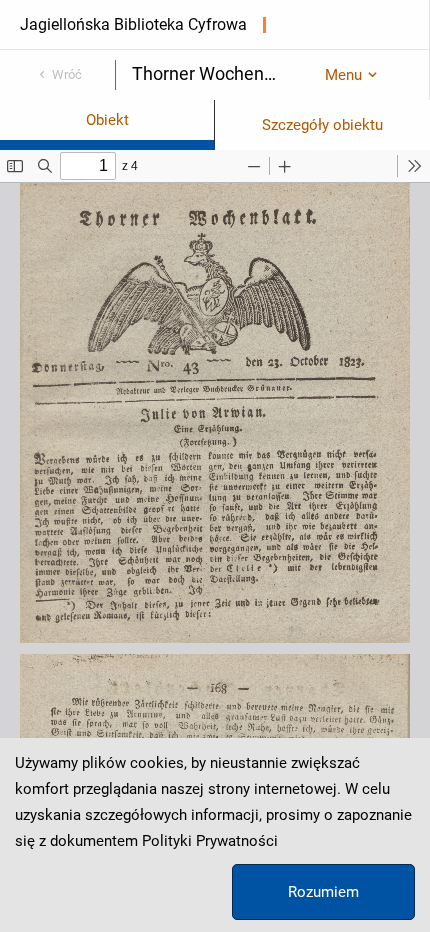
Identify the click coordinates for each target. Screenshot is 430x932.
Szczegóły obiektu (322, 125)
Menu (343, 75)
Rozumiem (323, 892)
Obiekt (107, 120)
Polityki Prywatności (210, 841)
